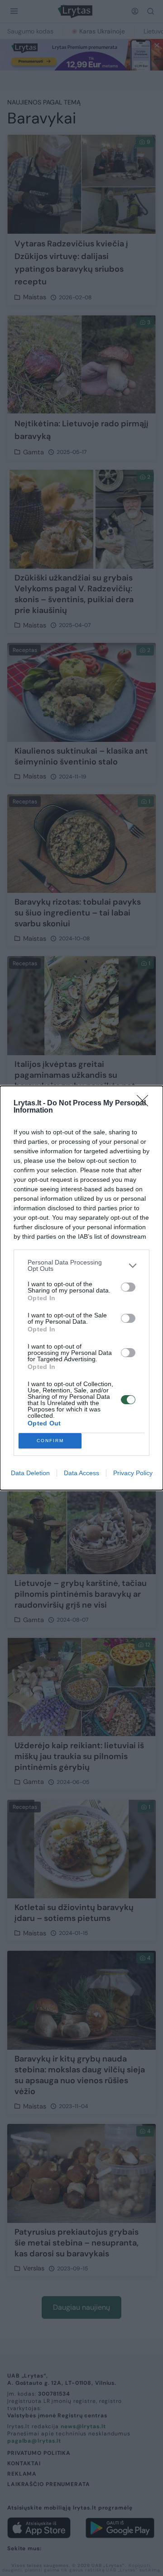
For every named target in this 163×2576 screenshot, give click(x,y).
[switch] (128, 1287)
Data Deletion (30, 1473)
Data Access (81, 1473)
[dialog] (81, 1288)
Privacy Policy (133, 1473)
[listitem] (81, 1265)
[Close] (145, 1104)
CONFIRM (50, 1441)
